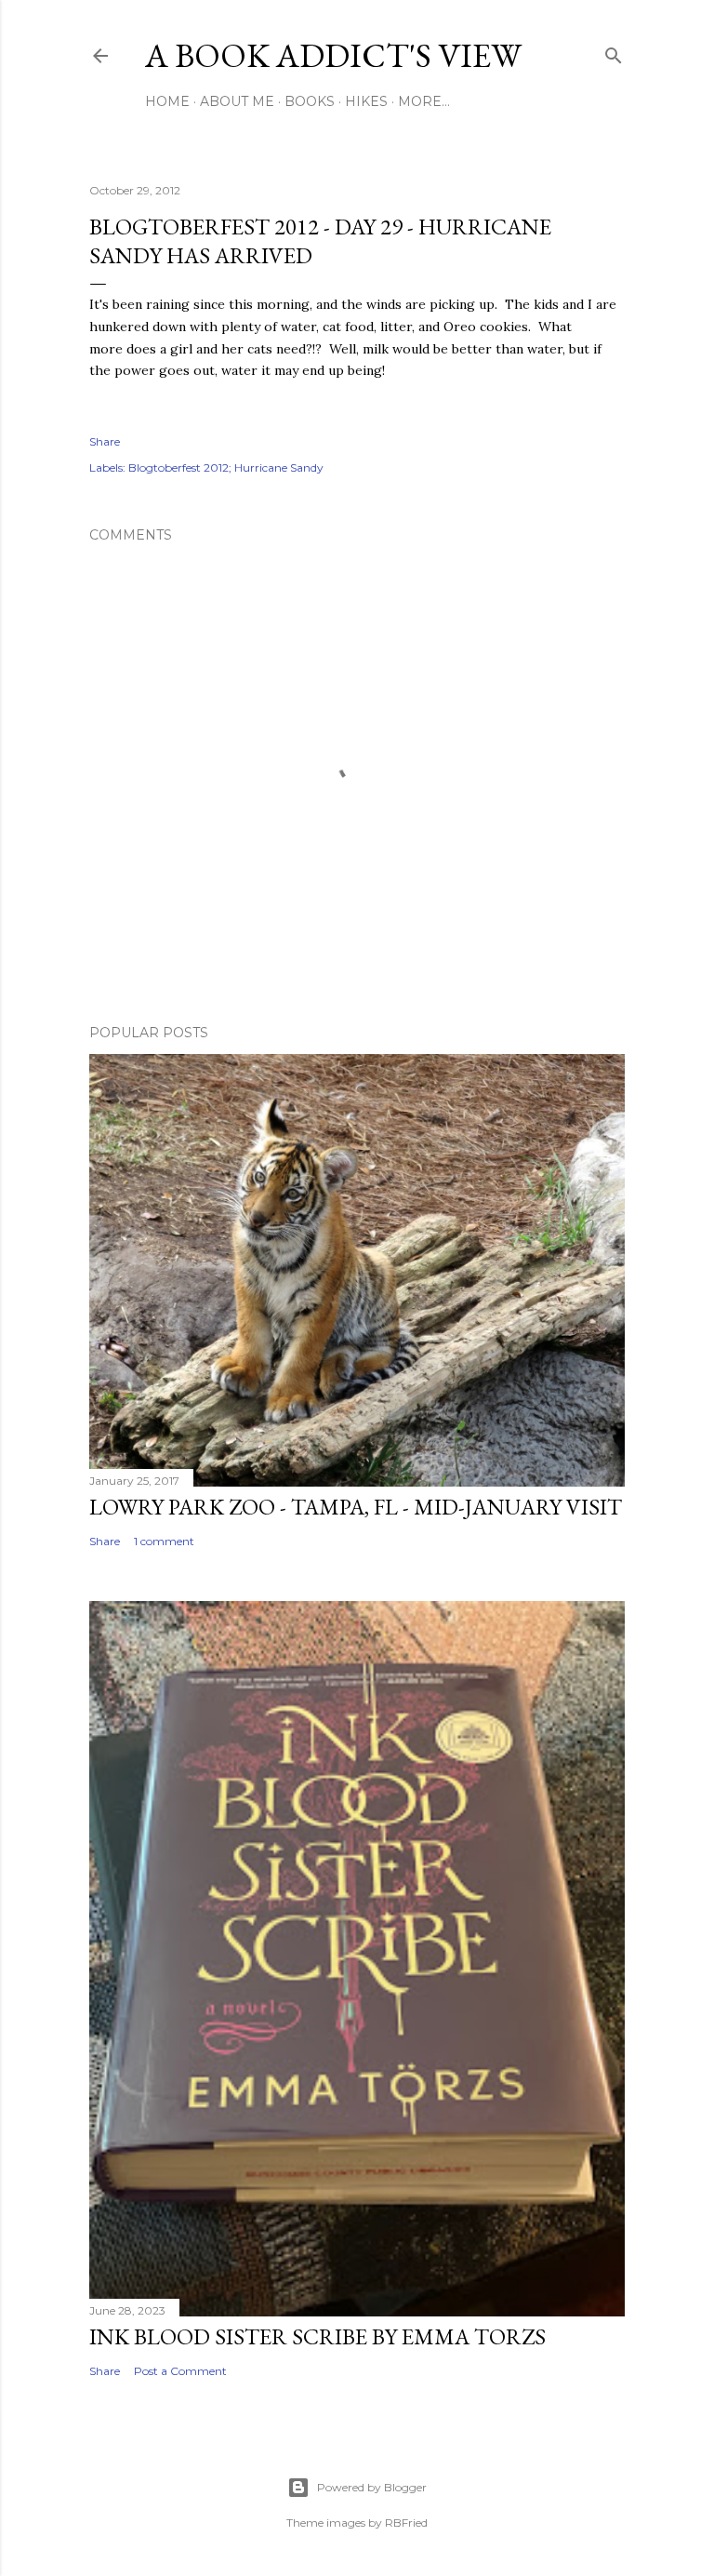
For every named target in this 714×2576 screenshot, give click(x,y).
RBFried (406, 2523)
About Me (237, 101)
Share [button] (105, 441)
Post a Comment (180, 2371)
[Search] (614, 52)
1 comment (164, 1541)
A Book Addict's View (333, 55)
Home (167, 101)
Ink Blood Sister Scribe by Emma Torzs (317, 2336)
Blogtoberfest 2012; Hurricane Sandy (226, 467)
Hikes (366, 101)
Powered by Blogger (372, 2487)
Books (310, 101)
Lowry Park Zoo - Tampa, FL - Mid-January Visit (356, 1507)
